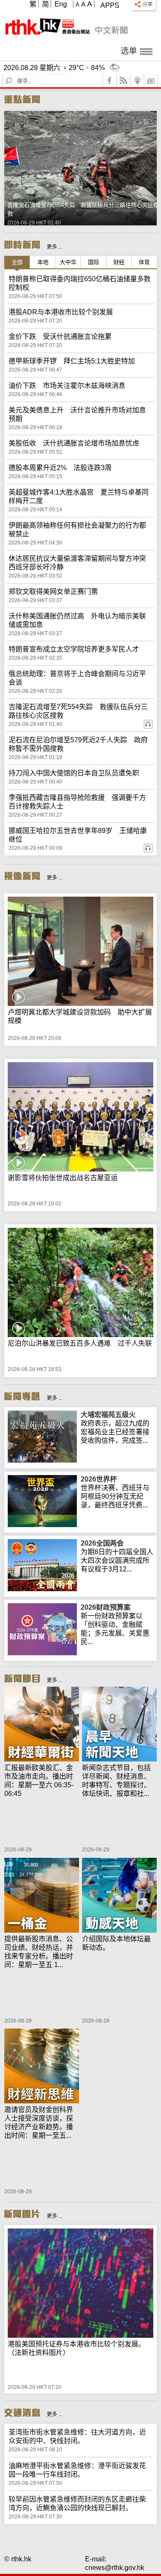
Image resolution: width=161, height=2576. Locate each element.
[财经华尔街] (42, 1725)
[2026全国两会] (42, 1589)
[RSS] (124, 81)
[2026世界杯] (42, 1525)
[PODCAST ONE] (137, 81)
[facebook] (110, 81)
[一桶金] (42, 1896)
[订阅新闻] (151, 81)
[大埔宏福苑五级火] (42, 1460)
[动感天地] (119, 1896)
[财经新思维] (42, 2067)
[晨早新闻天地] (119, 1725)
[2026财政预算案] (42, 1653)
